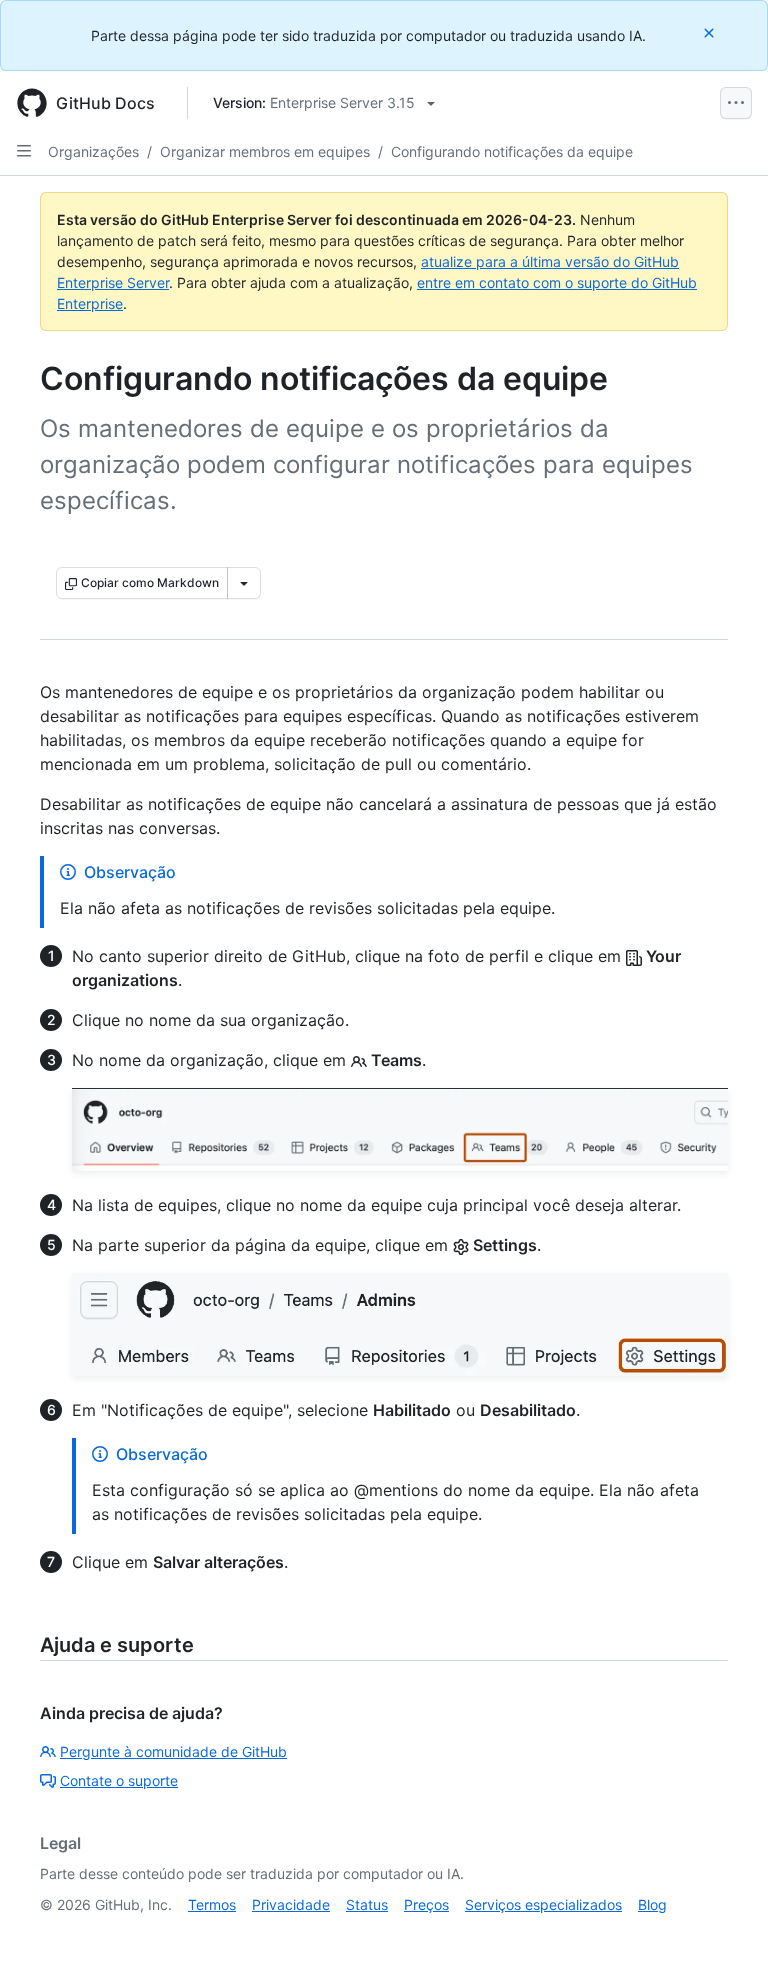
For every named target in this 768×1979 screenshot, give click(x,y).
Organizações (93, 151)
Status (367, 1904)
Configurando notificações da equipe (512, 151)
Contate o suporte (119, 1780)
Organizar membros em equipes (265, 151)
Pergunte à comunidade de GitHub (173, 1751)
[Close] (711, 32)
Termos (212, 1904)
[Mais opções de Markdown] (244, 583)
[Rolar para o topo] (724, 1935)
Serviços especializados (543, 1904)
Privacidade (291, 1904)
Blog (652, 1904)
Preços (426, 1904)
